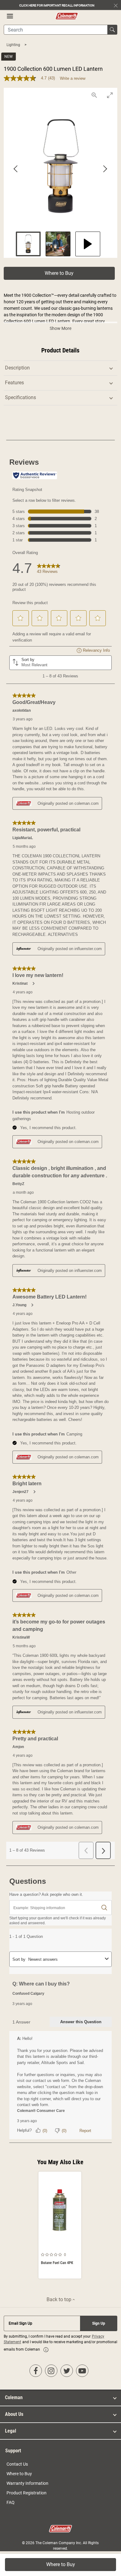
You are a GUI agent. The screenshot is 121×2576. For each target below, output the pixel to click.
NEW (9, 57)
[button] (59, 273)
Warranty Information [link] (27, 2483)
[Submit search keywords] (112, 30)
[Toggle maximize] (110, 95)
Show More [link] (60, 328)
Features (14, 383)
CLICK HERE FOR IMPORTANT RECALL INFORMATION (57, 5)
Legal (11, 2431)
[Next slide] (105, 169)
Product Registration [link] (27, 2493)
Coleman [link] (14, 2397)
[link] (46, 2350)
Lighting (14, 45)
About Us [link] (14, 2414)
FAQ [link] (11, 2502)
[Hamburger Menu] (10, 16)
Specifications (20, 397)
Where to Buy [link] (19, 2474)
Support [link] (13, 2451)
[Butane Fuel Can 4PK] (60, 2225)
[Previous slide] (16, 169)
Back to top (60, 2299)
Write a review (73, 78)
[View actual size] (94, 95)
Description (17, 368)
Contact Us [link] (17, 2464)
